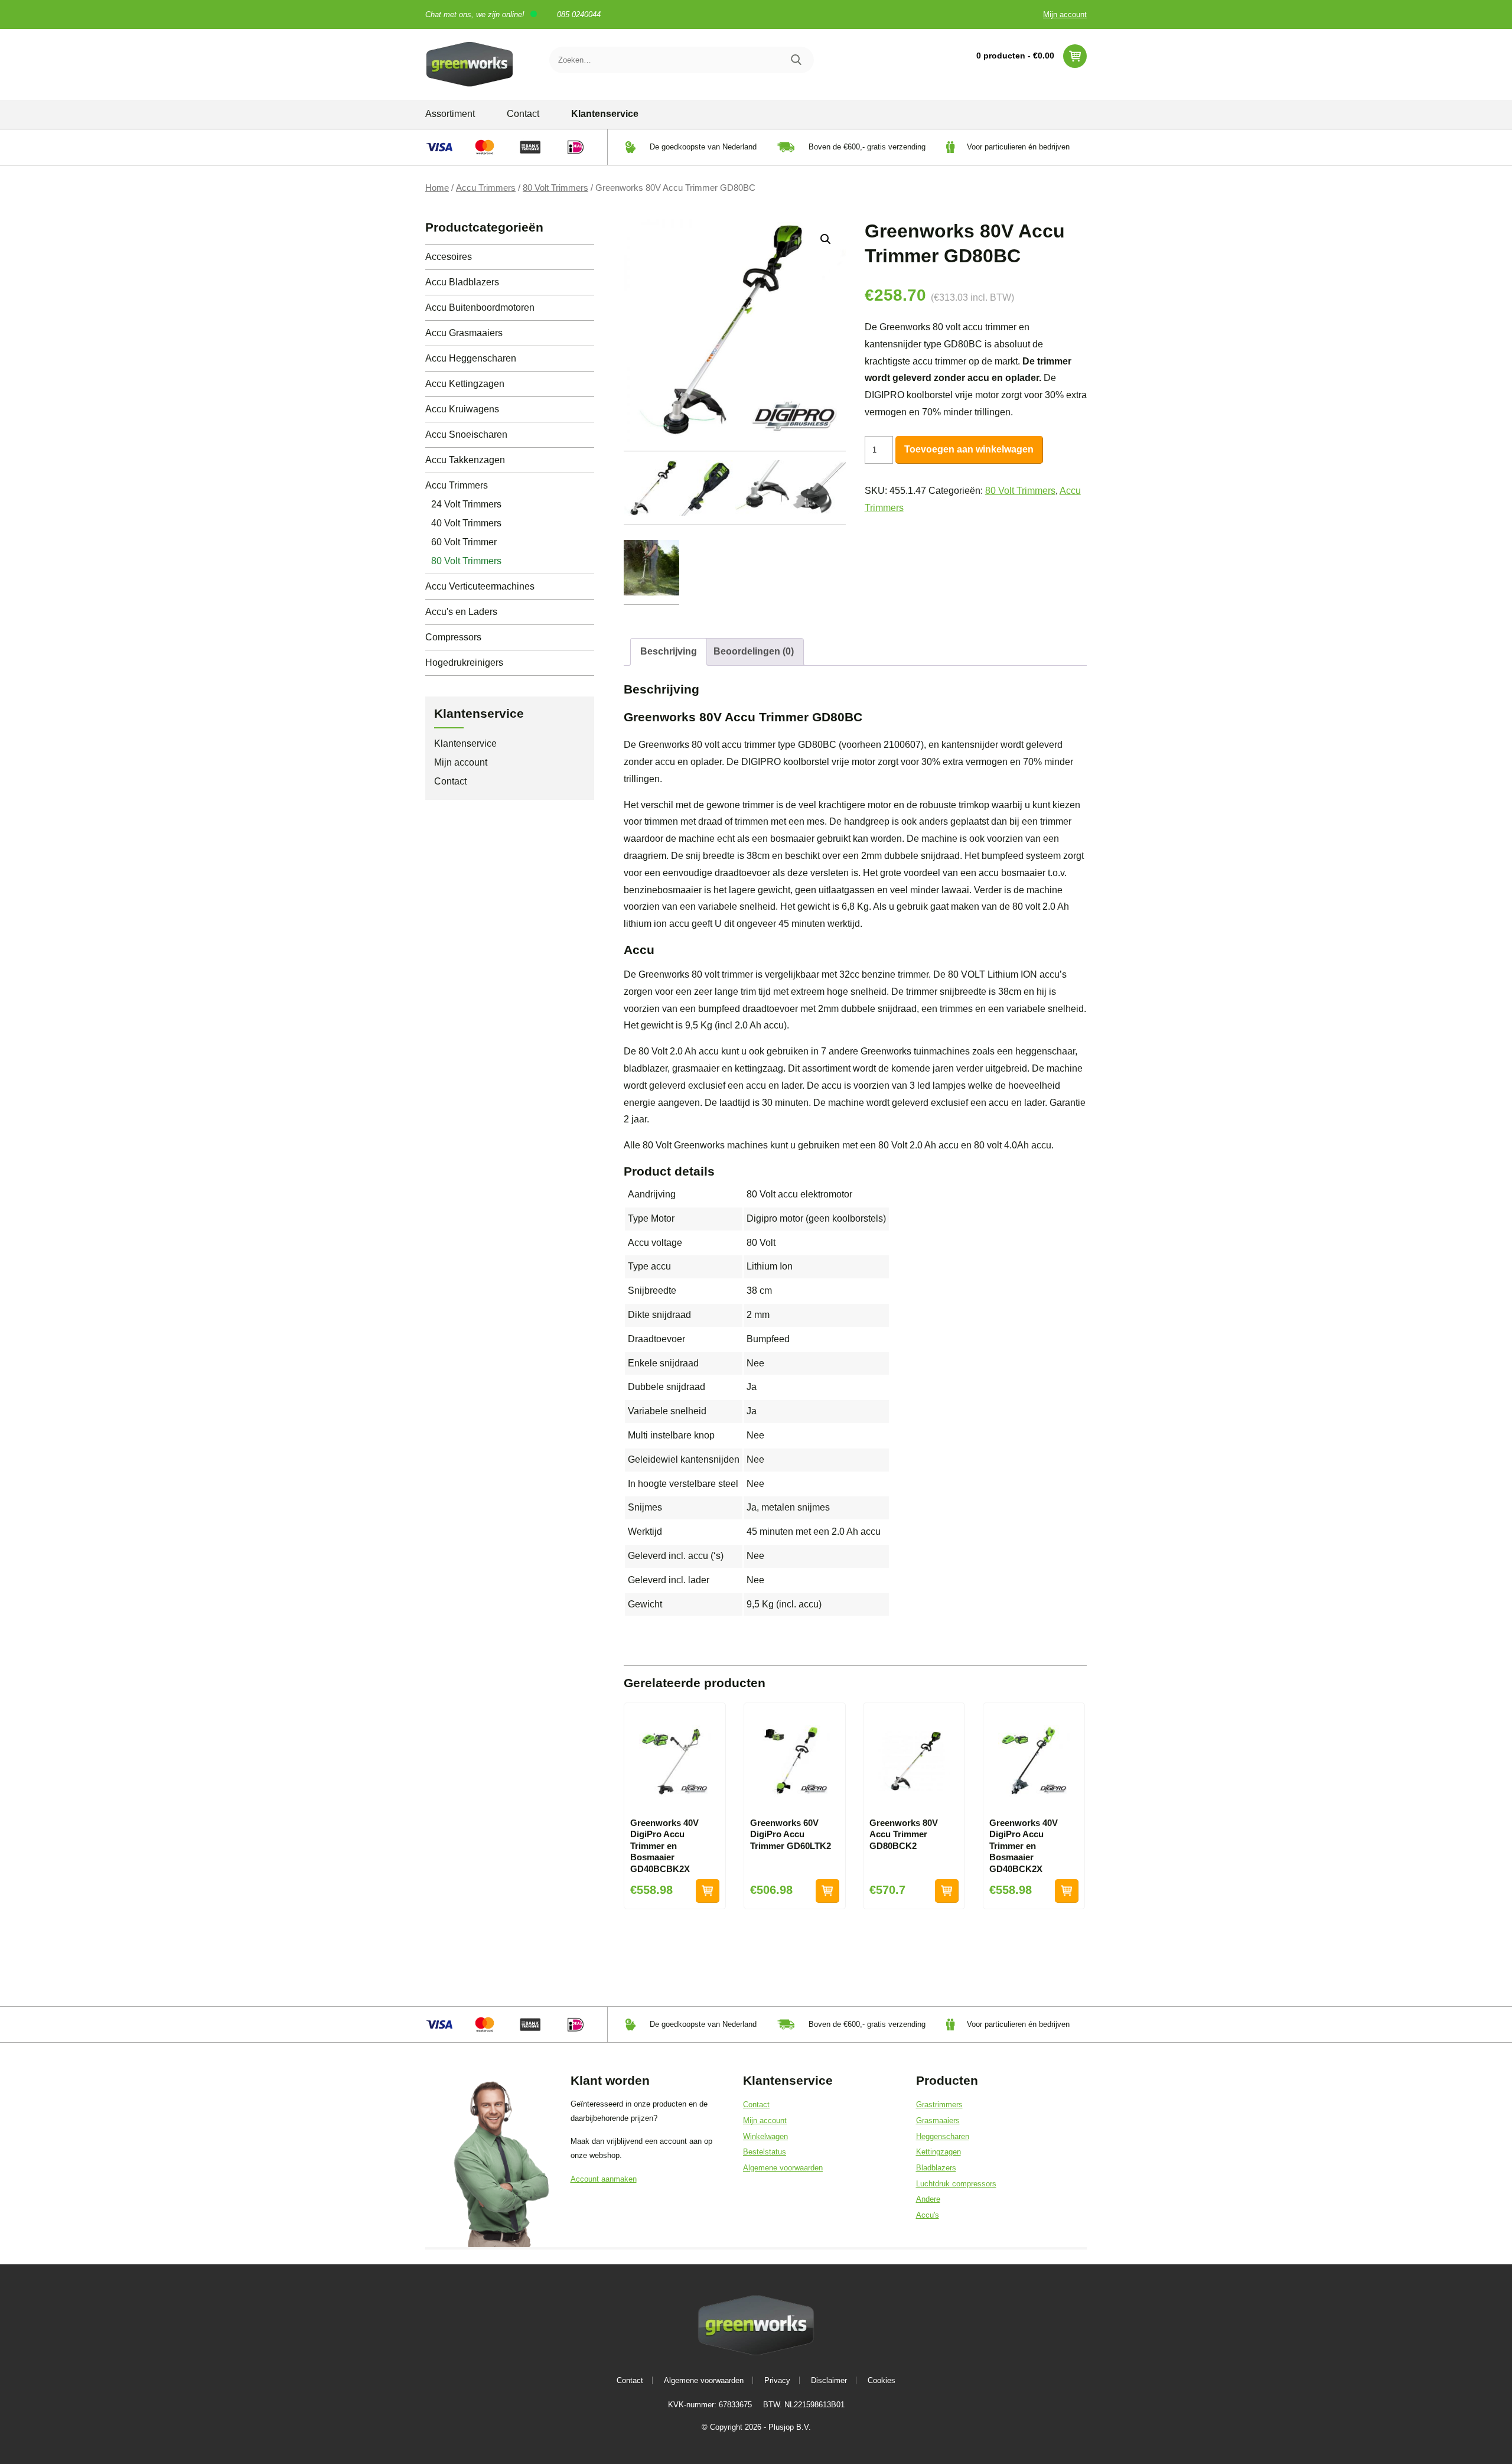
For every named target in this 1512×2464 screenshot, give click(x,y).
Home (437, 188)
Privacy (777, 2380)
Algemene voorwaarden (783, 2168)
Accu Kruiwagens (462, 409)
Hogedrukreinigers (464, 663)
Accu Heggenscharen (471, 358)
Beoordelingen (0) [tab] (754, 651)
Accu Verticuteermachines (480, 586)
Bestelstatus (765, 2152)
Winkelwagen (765, 2136)
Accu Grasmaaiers (464, 333)
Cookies (882, 2380)
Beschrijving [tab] (669, 651)
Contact (523, 114)
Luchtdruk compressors (956, 2184)
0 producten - (1015, 56)
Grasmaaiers (938, 2120)
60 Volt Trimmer (464, 542)
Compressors (453, 637)
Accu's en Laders (461, 612)
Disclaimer (829, 2380)
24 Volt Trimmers (466, 504)
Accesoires (449, 257)
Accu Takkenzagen (465, 460)
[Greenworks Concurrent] (470, 64)
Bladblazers (936, 2168)
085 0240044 (579, 14)
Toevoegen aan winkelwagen (969, 449)
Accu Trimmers (486, 188)
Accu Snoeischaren (466, 434)
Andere (928, 2199)
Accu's (928, 2215)
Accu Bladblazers (462, 282)
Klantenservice (605, 114)
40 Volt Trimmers (466, 523)
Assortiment (450, 114)
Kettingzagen (939, 2152)
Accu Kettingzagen (465, 384)
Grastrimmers (939, 2105)
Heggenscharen (943, 2136)
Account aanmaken (604, 2179)
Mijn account (1065, 14)
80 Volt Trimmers (555, 188)
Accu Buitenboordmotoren (480, 307)
